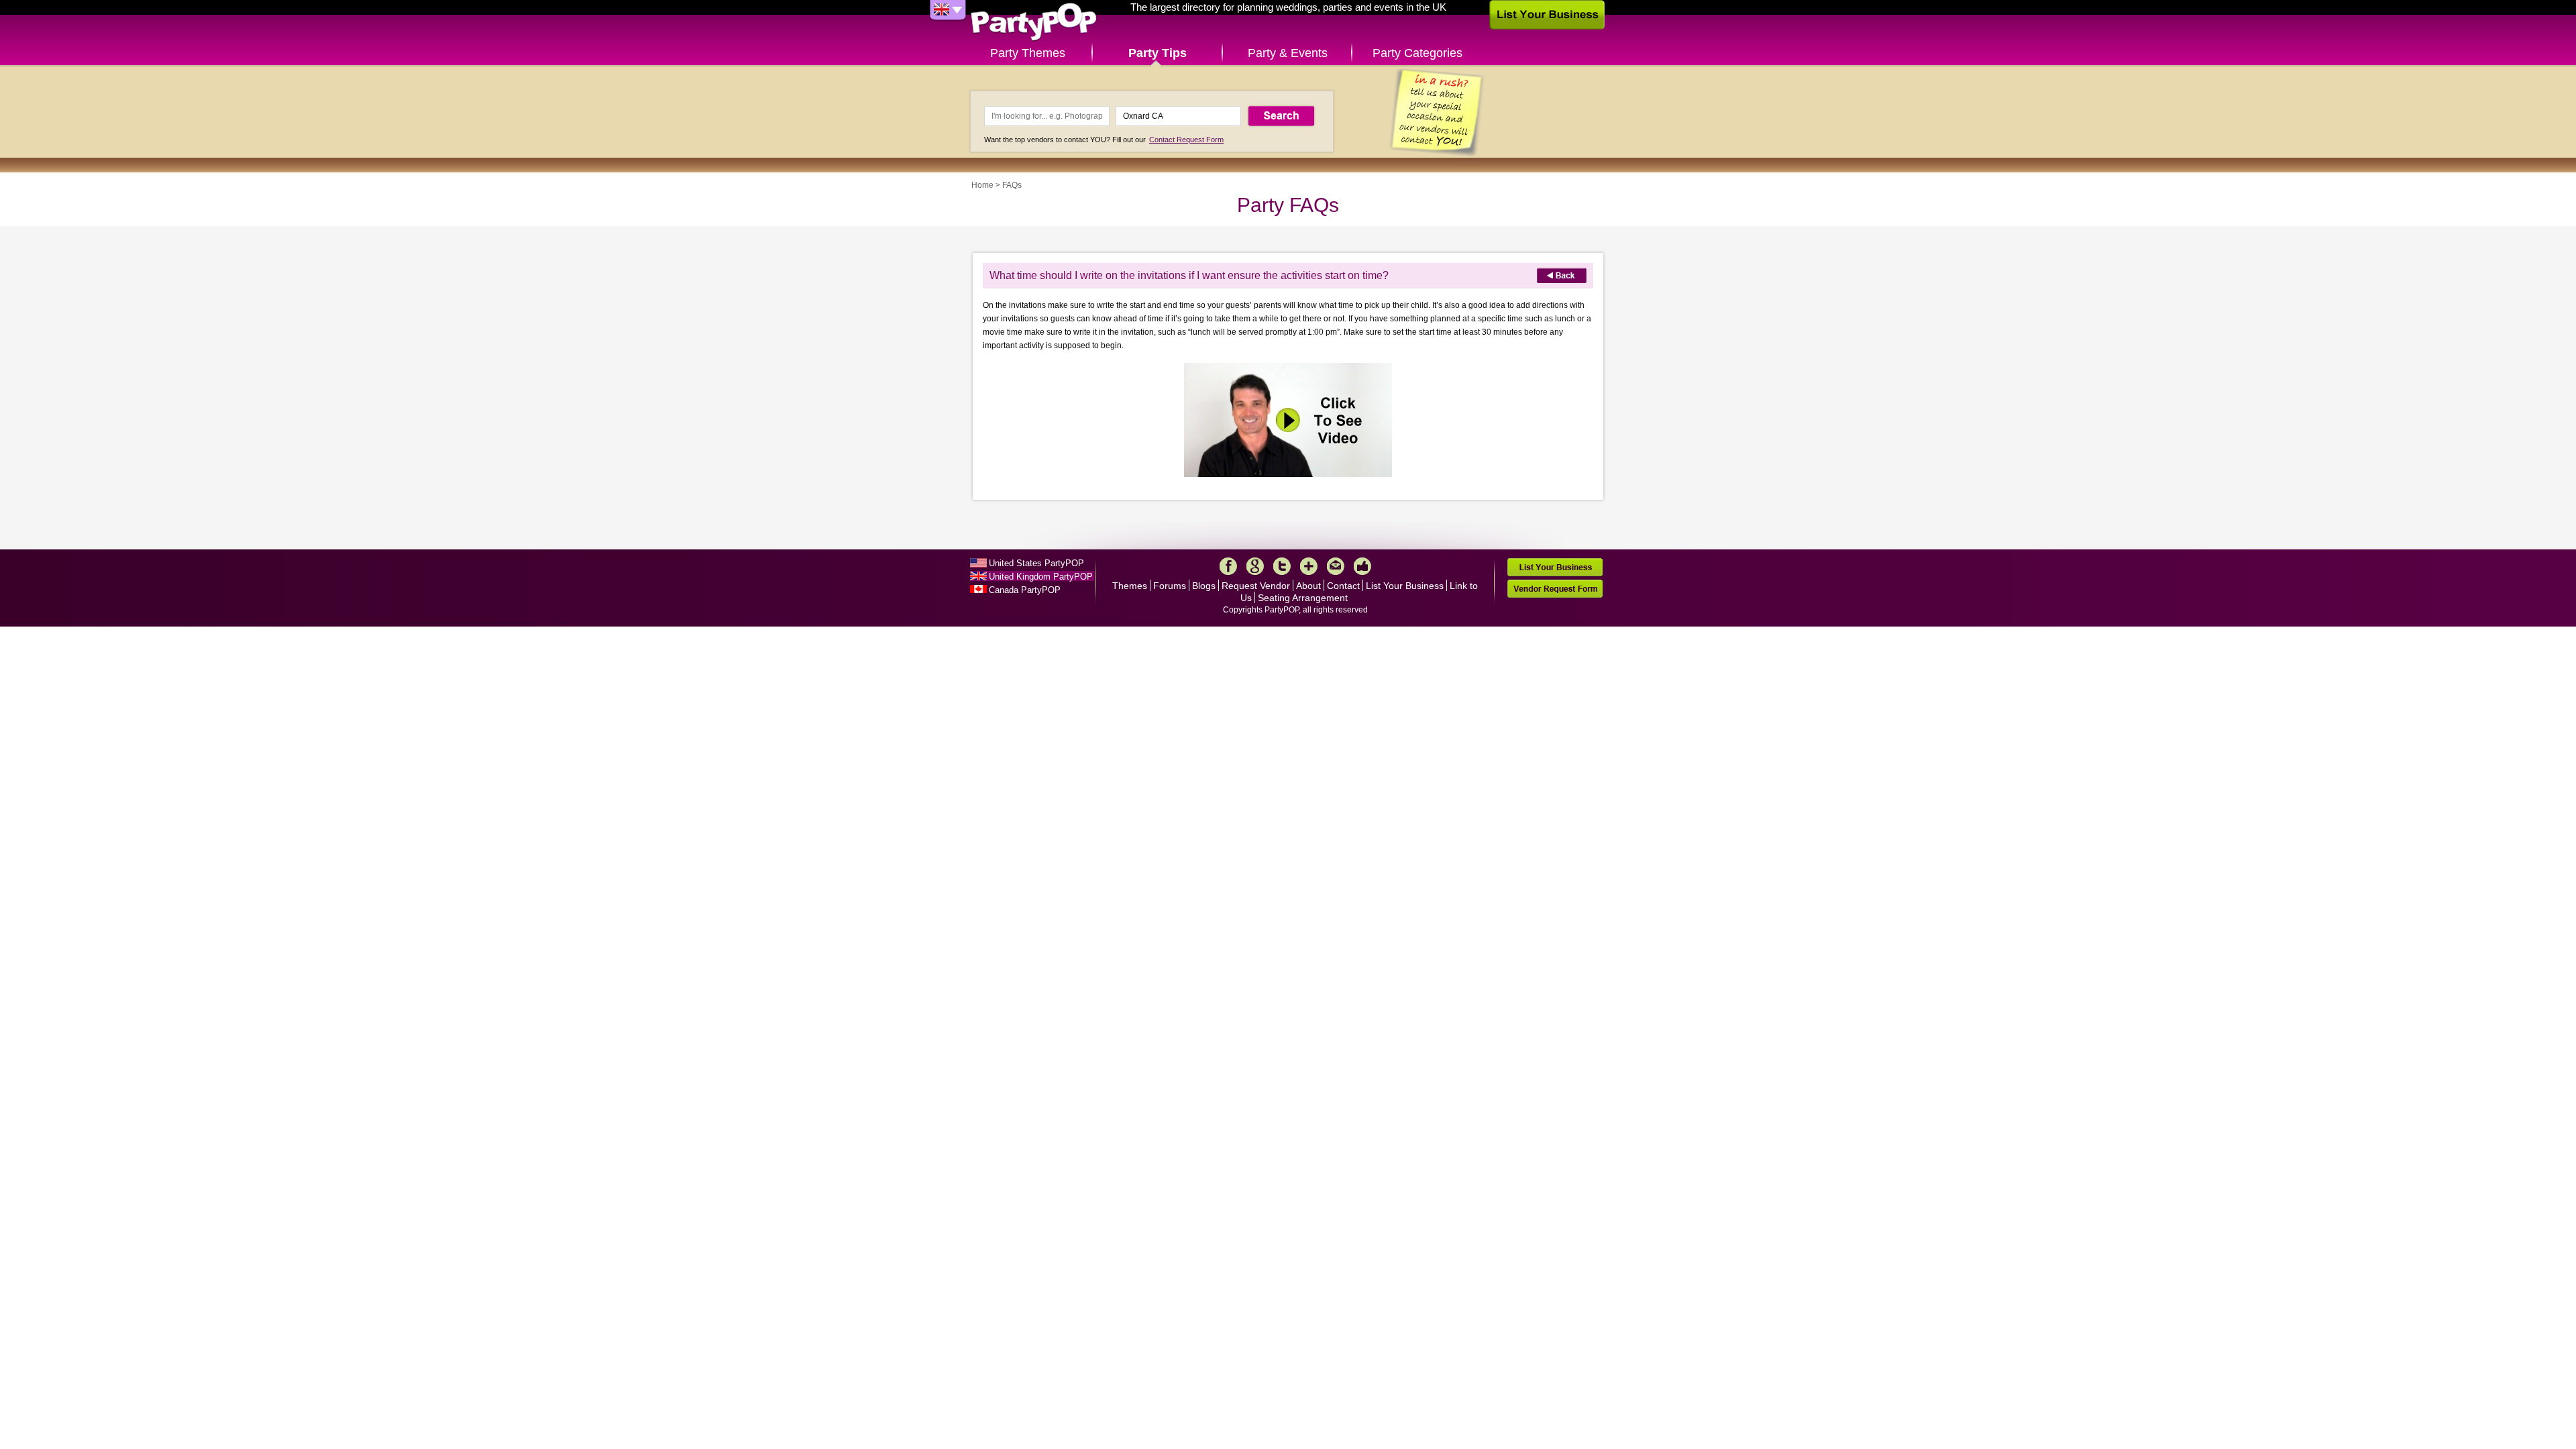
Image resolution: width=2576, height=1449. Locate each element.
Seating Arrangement (1303, 598)
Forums (1170, 586)
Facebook (1228, 566)
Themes (1130, 586)
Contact (1343, 586)
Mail (1336, 566)
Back (1562, 275)
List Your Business (1405, 586)
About (1308, 586)
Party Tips (1158, 53)
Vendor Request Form (1555, 589)
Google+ (1255, 566)
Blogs (1204, 586)
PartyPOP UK (1034, 22)
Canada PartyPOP (1025, 590)
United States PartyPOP (1036, 563)
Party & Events (1288, 53)
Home (982, 185)
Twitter (1282, 566)
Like (1362, 566)
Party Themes (1028, 53)
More (1309, 566)
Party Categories (1417, 53)
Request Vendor (1256, 586)
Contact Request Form (1186, 140)
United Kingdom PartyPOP (1041, 577)
